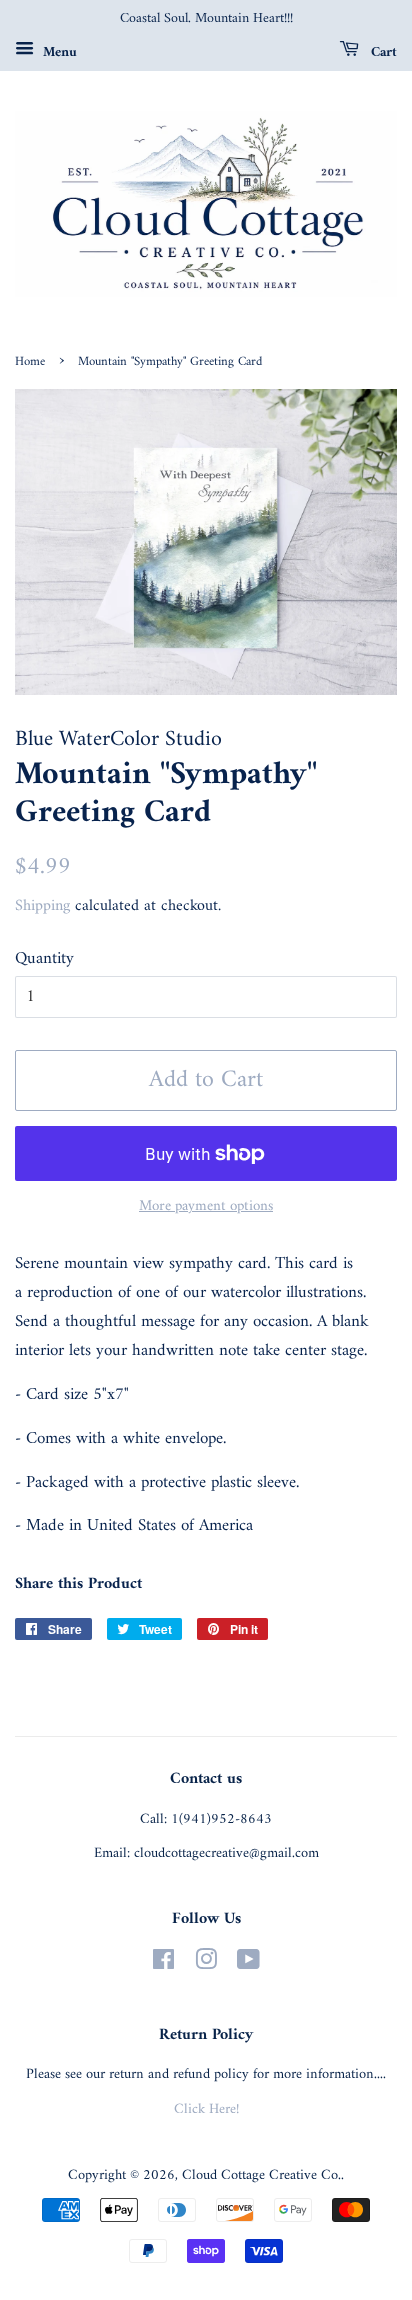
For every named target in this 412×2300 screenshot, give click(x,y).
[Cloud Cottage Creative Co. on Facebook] (163, 1964)
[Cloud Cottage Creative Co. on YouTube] (248, 1964)
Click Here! (206, 2109)
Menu (58, 51)
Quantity (44, 959)
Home (30, 362)
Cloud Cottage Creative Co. (261, 2175)
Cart (382, 51)
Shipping (42, 906)
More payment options (206, 1206)
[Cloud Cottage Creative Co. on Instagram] (206, 1964)
